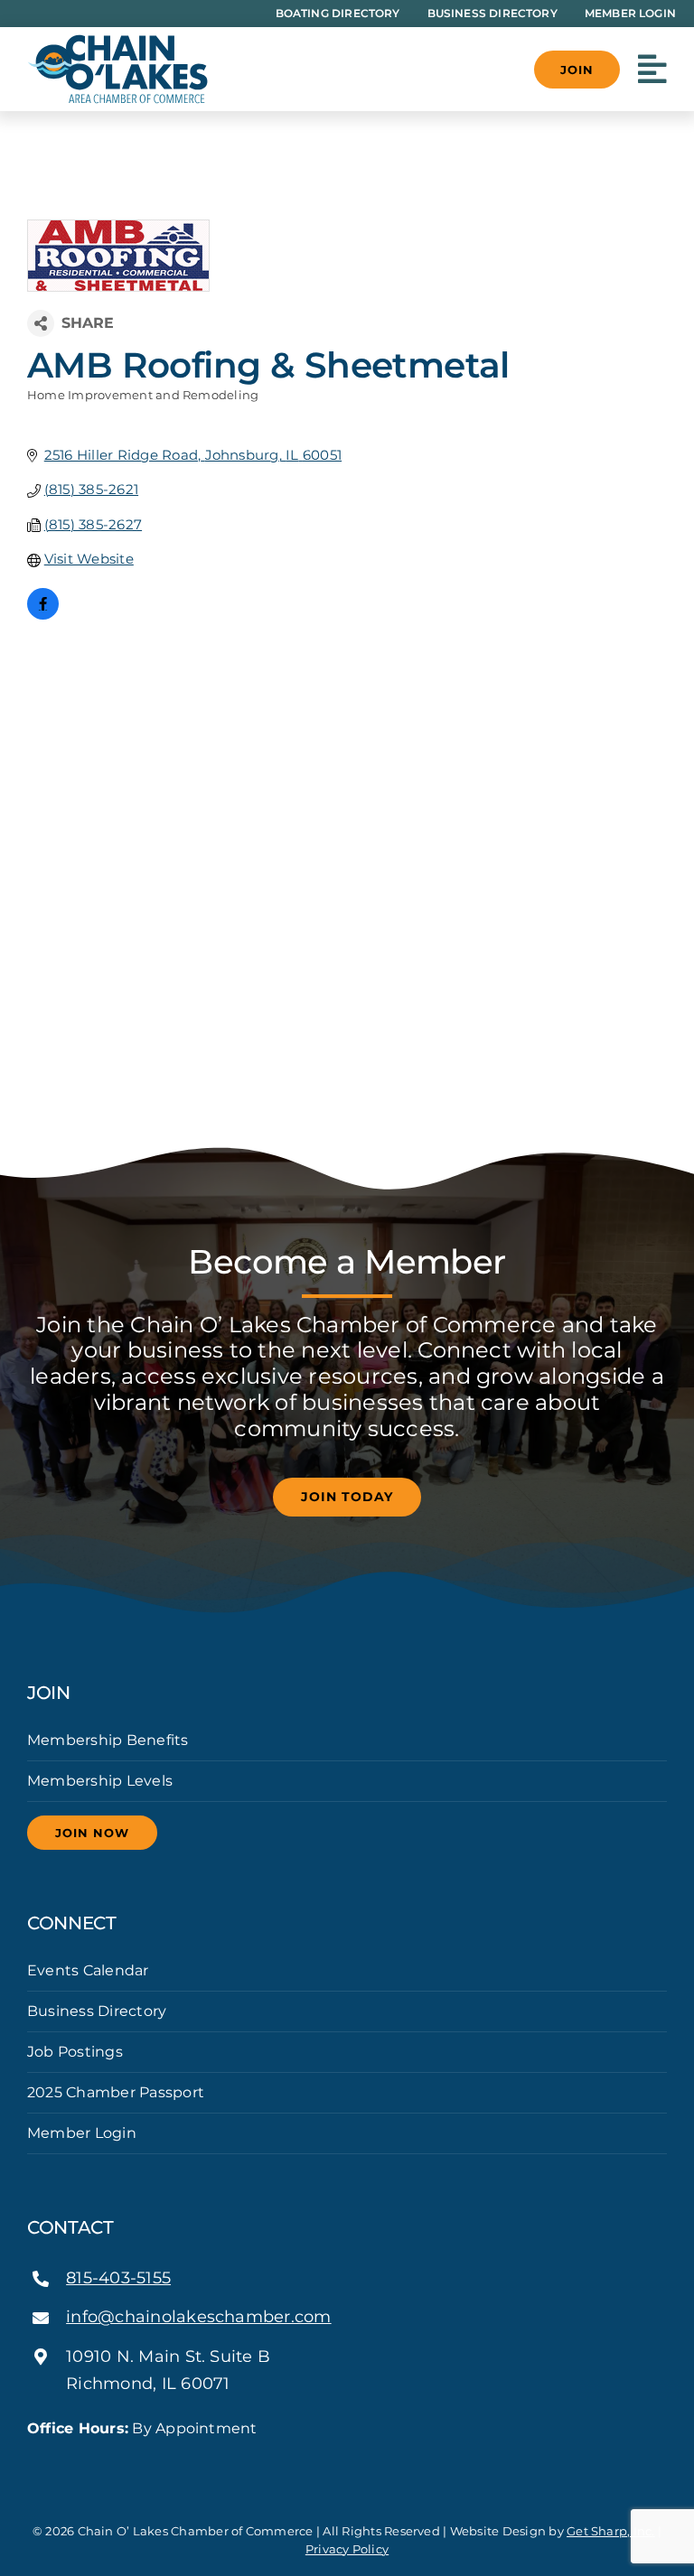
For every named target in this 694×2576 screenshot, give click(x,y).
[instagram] (347, 2461)
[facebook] (318, 2461)
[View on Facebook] (43, 615)
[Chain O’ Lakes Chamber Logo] (117, 41)
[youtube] (376, 2461)
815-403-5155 (118, 2278)
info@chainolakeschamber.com (198, 2317)
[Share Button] (41, 323)
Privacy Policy (347, 2549)
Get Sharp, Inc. (611, 2531)
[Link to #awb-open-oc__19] (652, 70)
